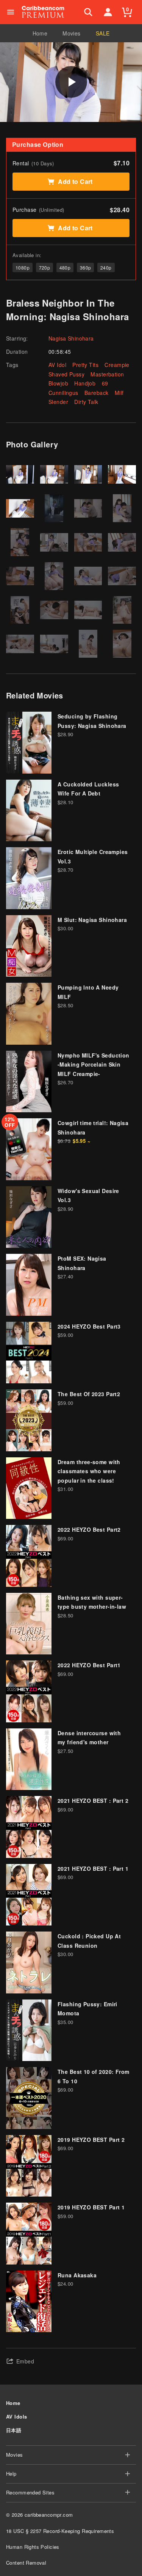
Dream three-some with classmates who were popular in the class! (89, 1471)
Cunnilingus (63, 393)
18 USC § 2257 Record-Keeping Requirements (60, 2531)
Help (11, 2473)
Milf (119, 393)
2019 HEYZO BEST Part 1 (91, 2207)
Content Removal (26, 2563)
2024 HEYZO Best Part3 (89, 1326)
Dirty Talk (86, 402)
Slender (58, 402)
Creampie (117, 365)
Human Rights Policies (33, 2547)
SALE (103, 33)
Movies (72, 33)
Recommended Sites (30, 2492)
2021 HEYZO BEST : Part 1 (93, 1868)
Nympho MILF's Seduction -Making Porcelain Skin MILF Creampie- (94, 1064)
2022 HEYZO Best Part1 (89, 1665)
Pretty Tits (85, 365)
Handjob (85, 383)
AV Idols (16, 2416)
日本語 (14, 2430)
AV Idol (57, 365)
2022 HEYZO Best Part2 (89, 1529)
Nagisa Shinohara (71, 338)
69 (105, 383)
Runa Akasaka (77, 2275)
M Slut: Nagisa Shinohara (92, 920)
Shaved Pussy (66, 374)
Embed (25, 2361)
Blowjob (58, 383)
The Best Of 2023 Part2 (89, 1394)
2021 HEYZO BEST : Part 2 (93, 1801)
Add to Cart (75, 181)
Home (40, 33)
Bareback (96, 393)
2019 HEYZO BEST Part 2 (91, 2140)
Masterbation (107, 374)
